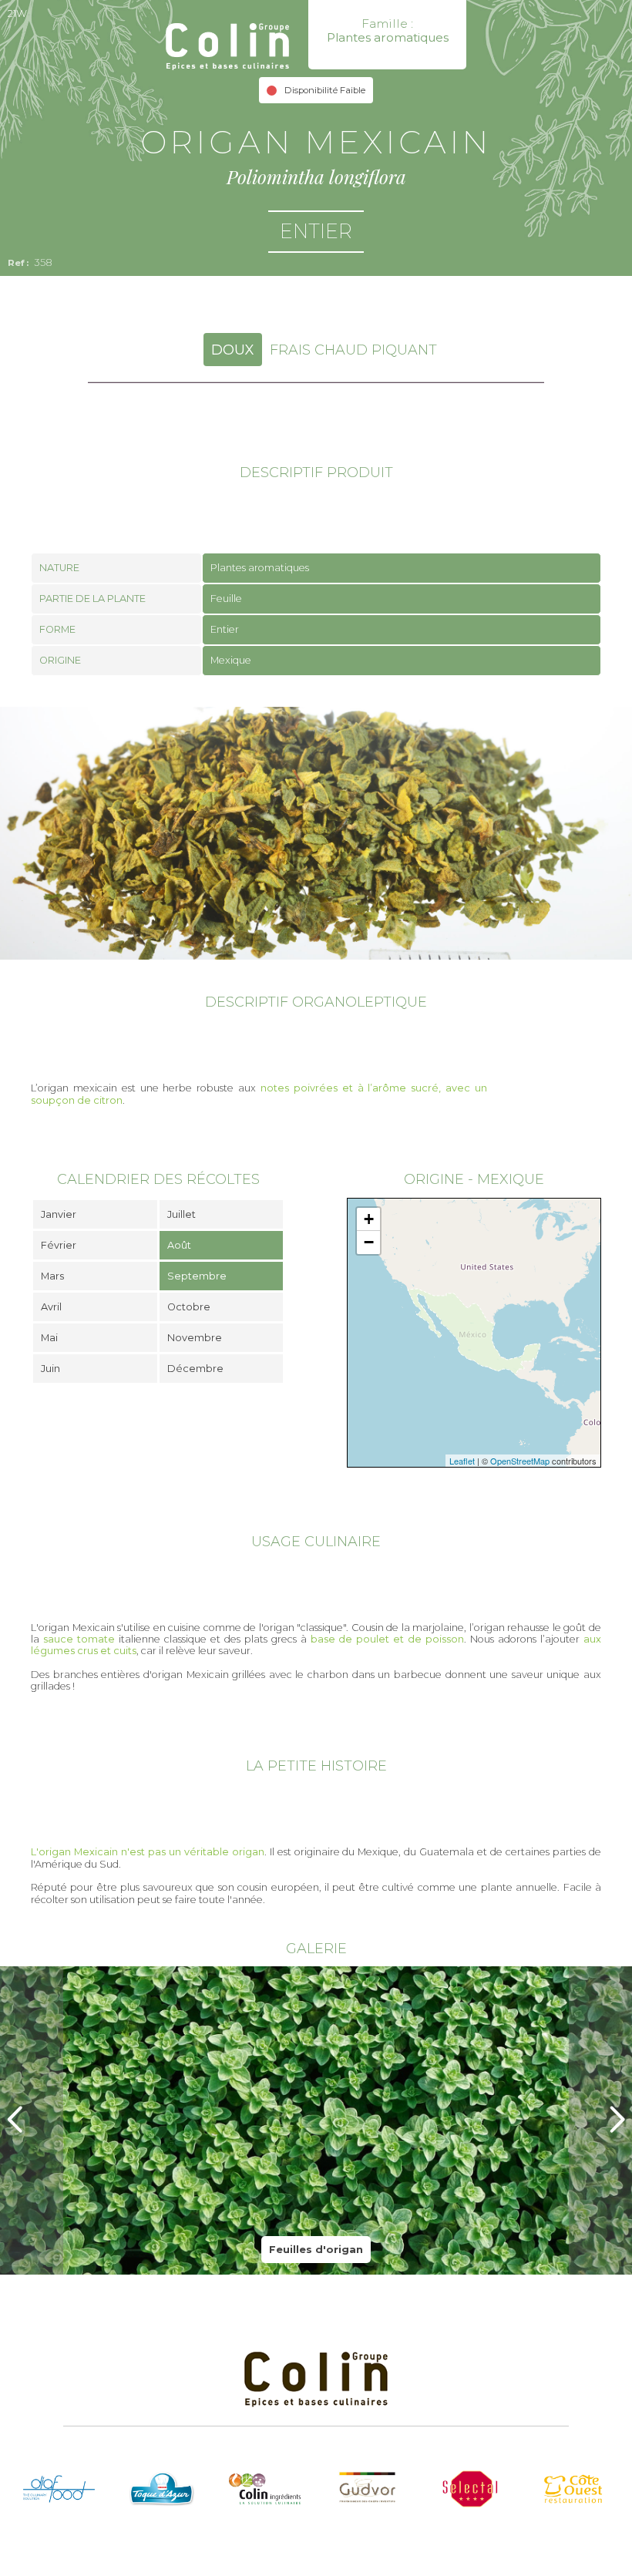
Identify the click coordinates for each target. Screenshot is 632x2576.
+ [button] (369, 1219)
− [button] (369, 1242)
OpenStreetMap (520, 1461)
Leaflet (462, 1461)
